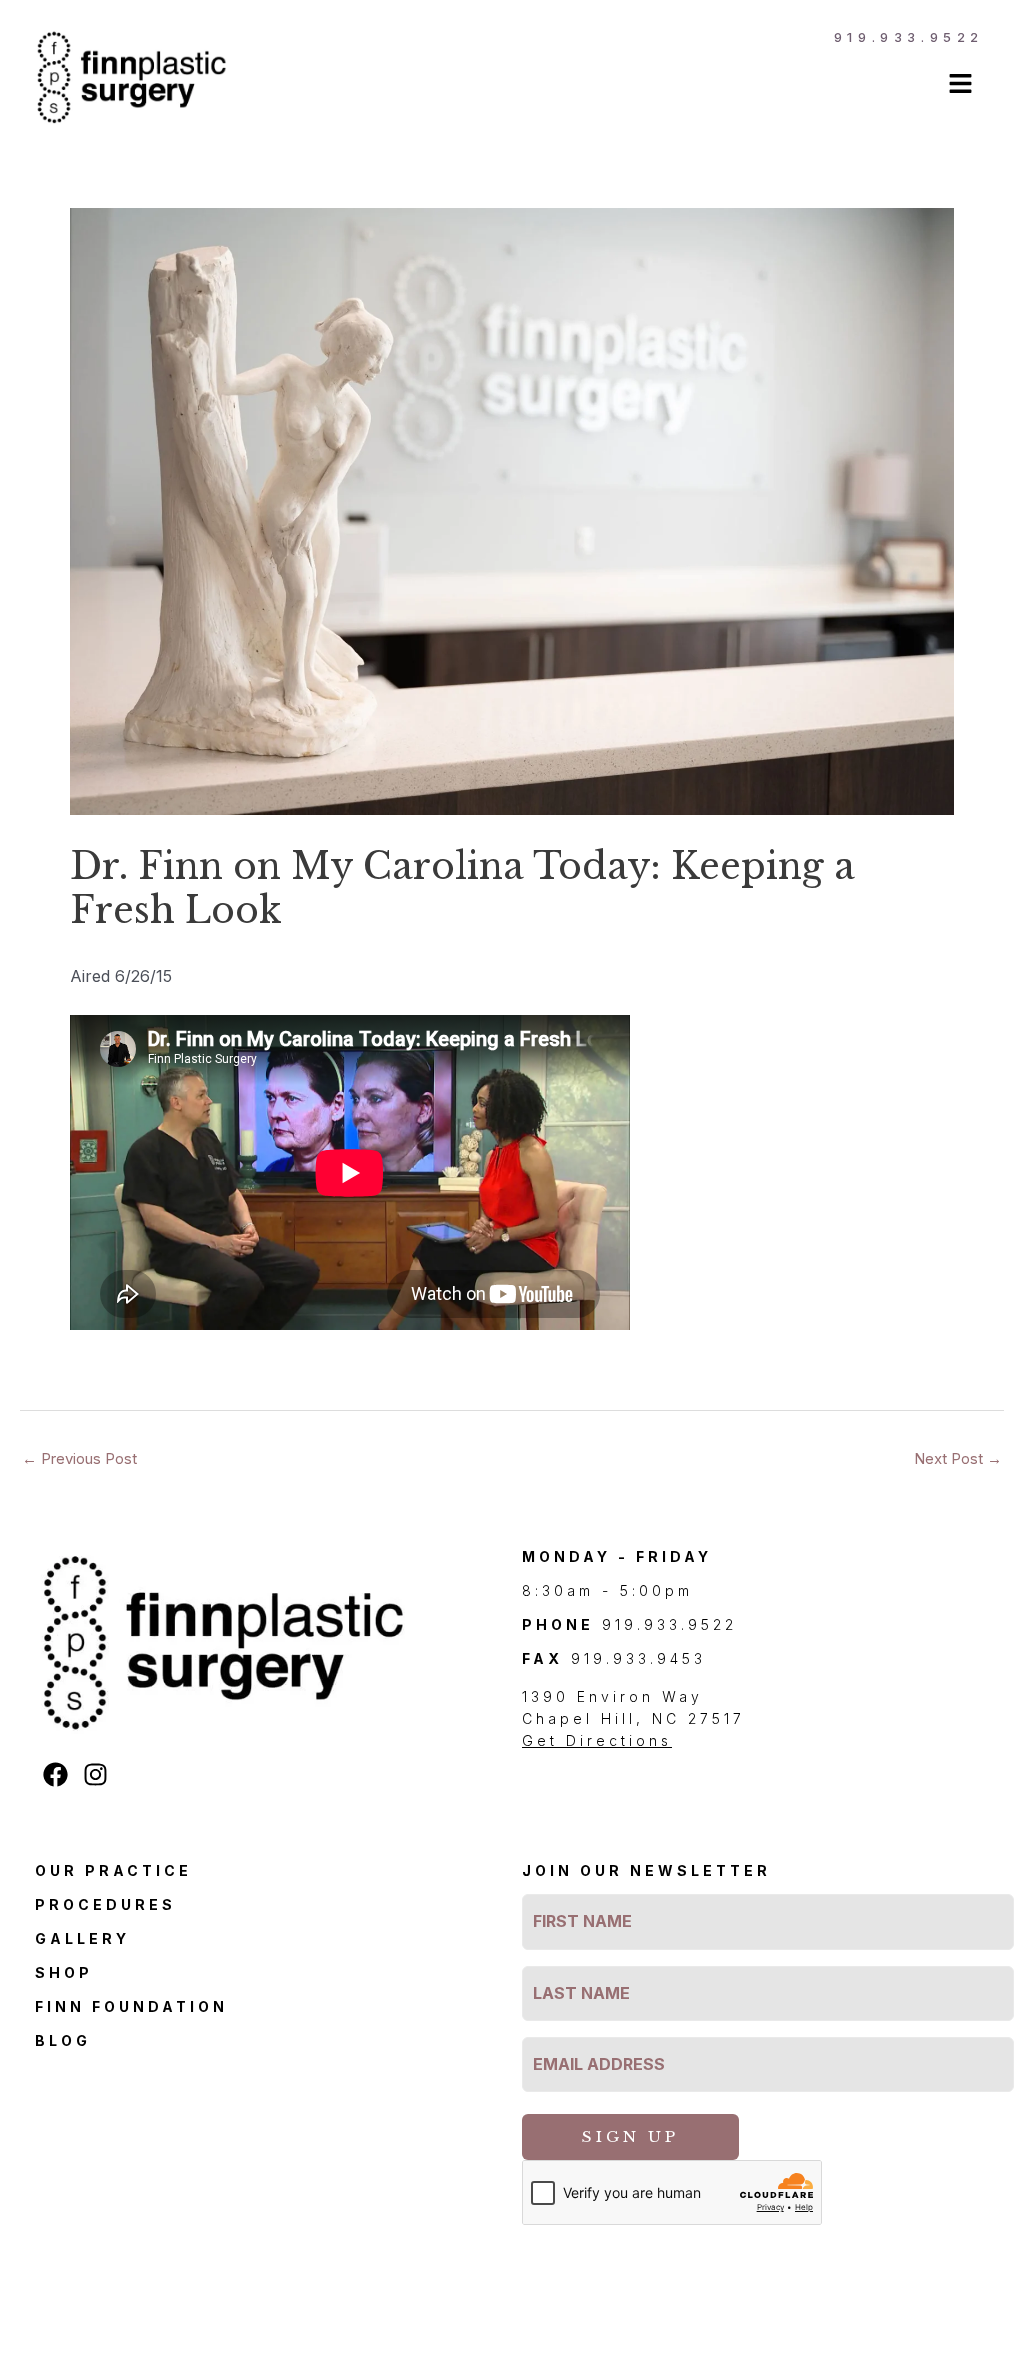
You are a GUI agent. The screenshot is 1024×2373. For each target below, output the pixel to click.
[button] (700, 85)
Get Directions (597, 1740)
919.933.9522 (909, 37)
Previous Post (79, 1458)
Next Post (958, 1458)
